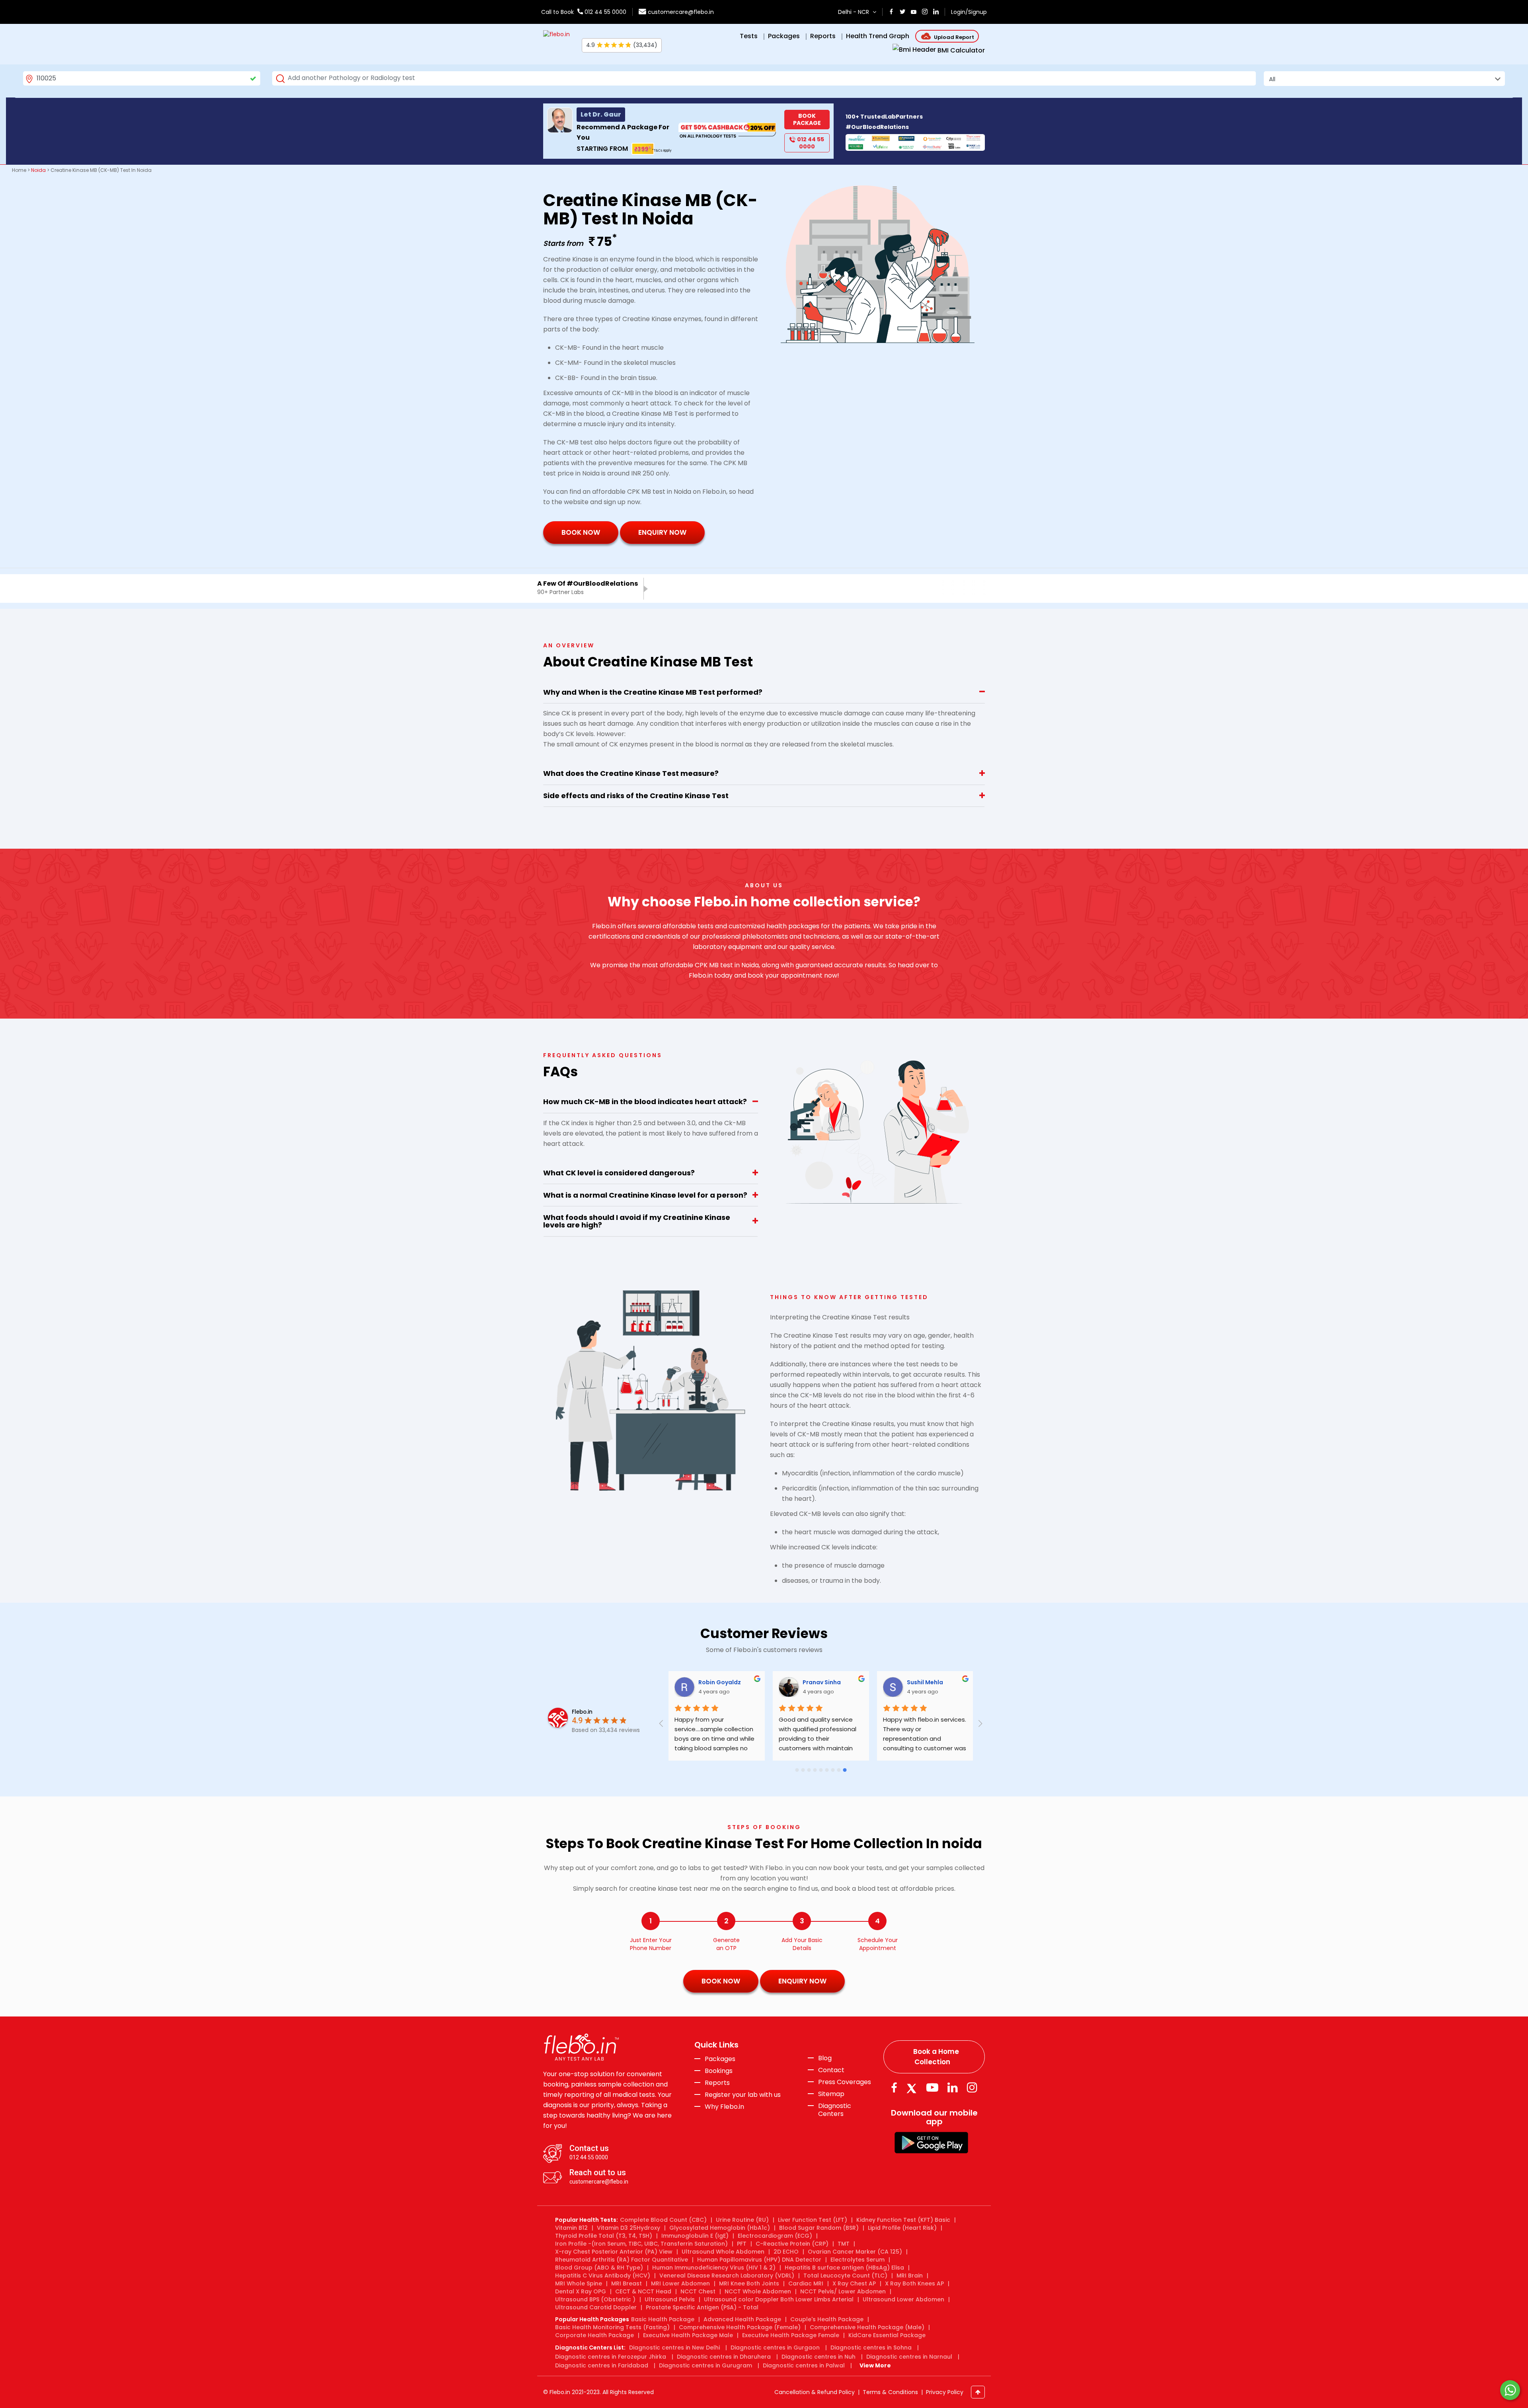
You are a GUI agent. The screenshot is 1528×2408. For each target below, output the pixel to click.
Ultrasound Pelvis (670, 2299)
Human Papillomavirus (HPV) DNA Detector (759, 2260)
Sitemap (831, 2094)
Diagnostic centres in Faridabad (602, 2365)
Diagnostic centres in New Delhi (674, 2348)
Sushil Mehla (926, 1682)
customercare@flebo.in (681, 12)
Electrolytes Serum (858, 2260)
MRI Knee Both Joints (749, 2283)
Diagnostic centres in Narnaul (909, 2357)
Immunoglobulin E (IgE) (695, 2236)
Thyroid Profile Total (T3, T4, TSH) (604, 2236)
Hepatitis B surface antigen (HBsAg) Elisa (844, 2268)
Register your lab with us (743, 2095)
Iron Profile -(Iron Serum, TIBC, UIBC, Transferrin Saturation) (641, 2244)
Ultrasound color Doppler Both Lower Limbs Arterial (779, 2299)
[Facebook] (894, 2088)
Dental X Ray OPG (581, 2291)
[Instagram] (972, 2088)
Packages (720, 2059)
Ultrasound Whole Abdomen (723, 2252)
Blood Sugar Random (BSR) (819, 2228)
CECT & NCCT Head (643, 2291)
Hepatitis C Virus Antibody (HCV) (603, 2276)
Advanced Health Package (742, 2319)
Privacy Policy (945, 2392)
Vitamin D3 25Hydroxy (629, 2228)
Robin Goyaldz (720, 1682)
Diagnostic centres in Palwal (804, 2365)
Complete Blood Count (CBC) (663, 2220)
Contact (831, 2070)
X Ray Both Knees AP (914, 2283)
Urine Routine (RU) (742, 2220)
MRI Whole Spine (579, 2283)
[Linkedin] (953, 2088)
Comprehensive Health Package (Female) (740, 2327)
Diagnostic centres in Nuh (819, 2357)
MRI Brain (910, 2276)
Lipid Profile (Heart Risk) (902, 2228)
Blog (825, 2058)
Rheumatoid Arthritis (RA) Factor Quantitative (622, 2260)
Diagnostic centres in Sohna (871, 2348)
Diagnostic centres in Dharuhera (724, 2357)
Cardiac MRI (806, 2283)
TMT (844, 2244)
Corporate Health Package (594, 2335)
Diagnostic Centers (835, 2110)
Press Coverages (845, 2082)
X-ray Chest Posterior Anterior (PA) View (614, 2252)
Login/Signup (969, 12)
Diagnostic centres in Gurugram (706, 2365)
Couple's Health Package (827, 2319)
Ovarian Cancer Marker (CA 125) (855, 2252)
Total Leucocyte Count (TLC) (845, 2276)
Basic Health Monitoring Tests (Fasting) (612, 2327)
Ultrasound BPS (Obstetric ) (595, 2299)
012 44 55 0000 (605, 12)
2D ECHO (786, 2252)
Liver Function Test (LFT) (813, 2220)
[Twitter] (913, 2088)
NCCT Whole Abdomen (758, 2291)
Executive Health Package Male (688, 2335)
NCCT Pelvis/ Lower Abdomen (843, 2291)
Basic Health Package (663, 2319)
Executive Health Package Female (791, 2335)
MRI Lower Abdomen (680, 2283)
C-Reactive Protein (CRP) (792, 2244)
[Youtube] (932, 2088)
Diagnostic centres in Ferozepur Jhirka (611, 2357)
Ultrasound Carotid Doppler (596, 2307)
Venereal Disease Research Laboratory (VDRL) (727, 2276)
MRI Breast (627, 2283)
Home (19, 170)
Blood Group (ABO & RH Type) (599, 2268)
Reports (717, 2083)
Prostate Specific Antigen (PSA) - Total (702, 2307)
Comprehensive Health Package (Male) (867, 2327)
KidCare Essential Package (887, 2335)
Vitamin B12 (571, 2228)
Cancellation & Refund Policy (815, 2392)
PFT (742, 2244)
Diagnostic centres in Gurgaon (775, 2348)
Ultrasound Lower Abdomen (903, 2299)
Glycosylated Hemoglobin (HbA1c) (720, 2228)
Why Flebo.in (724, 2107)
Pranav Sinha (822, 1682)
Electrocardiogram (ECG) (775, 2236)
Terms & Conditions (890, 2392)
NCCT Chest (698, 2291)
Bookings (719, 2071)
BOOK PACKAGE (807, 119)
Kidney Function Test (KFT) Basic (903, 2220)
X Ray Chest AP (854, 2283)
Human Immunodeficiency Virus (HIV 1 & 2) (714, 2268)
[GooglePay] (931, 2142)
